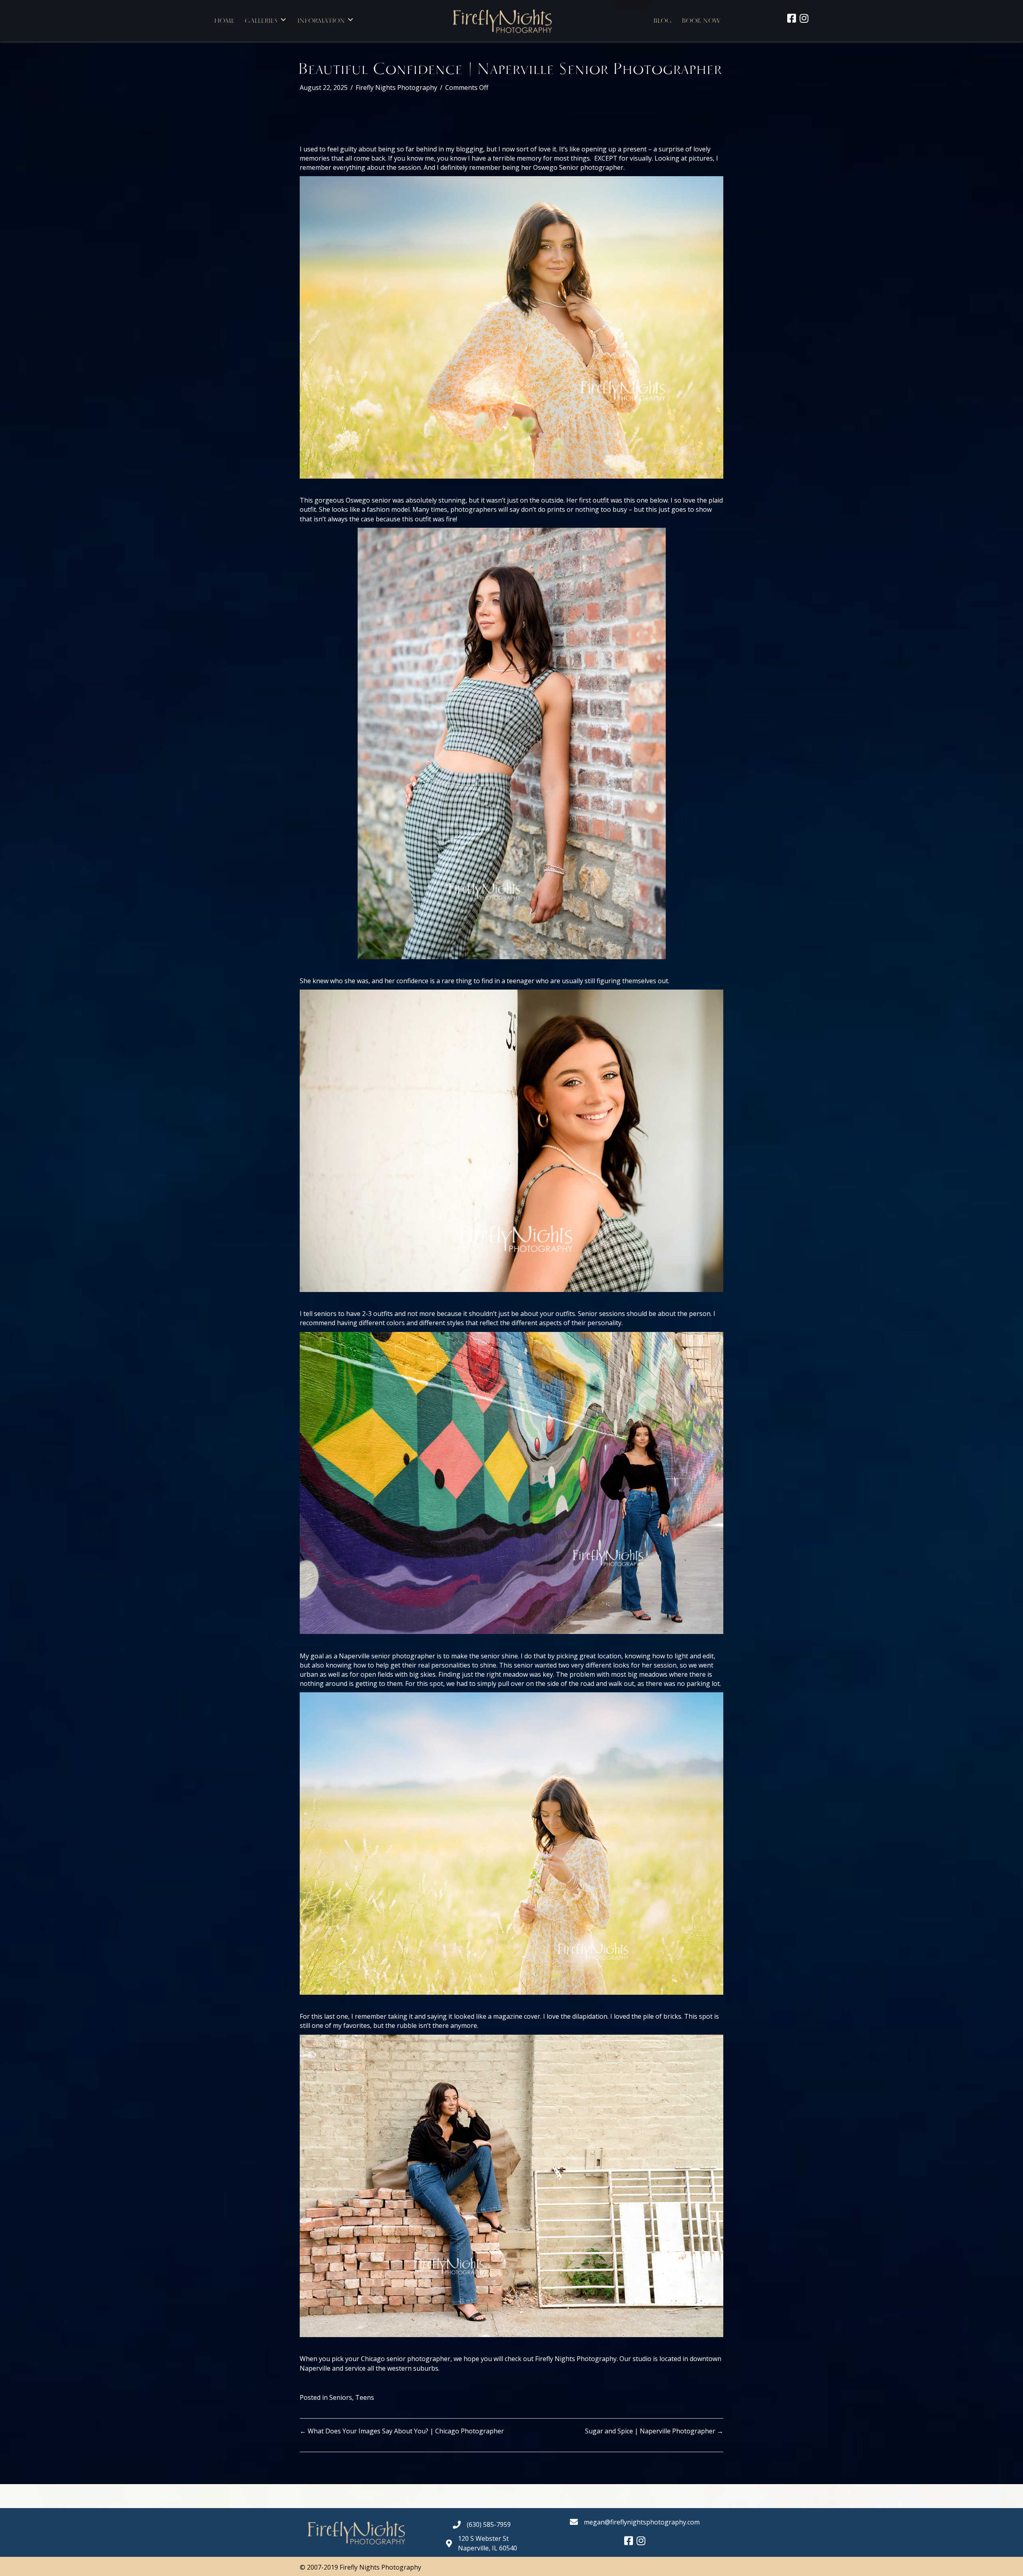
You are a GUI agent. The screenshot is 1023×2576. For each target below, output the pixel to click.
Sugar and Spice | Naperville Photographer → (654, 2431)
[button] (283, 20)
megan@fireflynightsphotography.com (642, 2522)
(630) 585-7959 (489, 2524)
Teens (365, 2397)
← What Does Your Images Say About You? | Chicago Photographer (402, 2431)
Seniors (341, 2397)
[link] (225, 20)
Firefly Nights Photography (396, 87)
